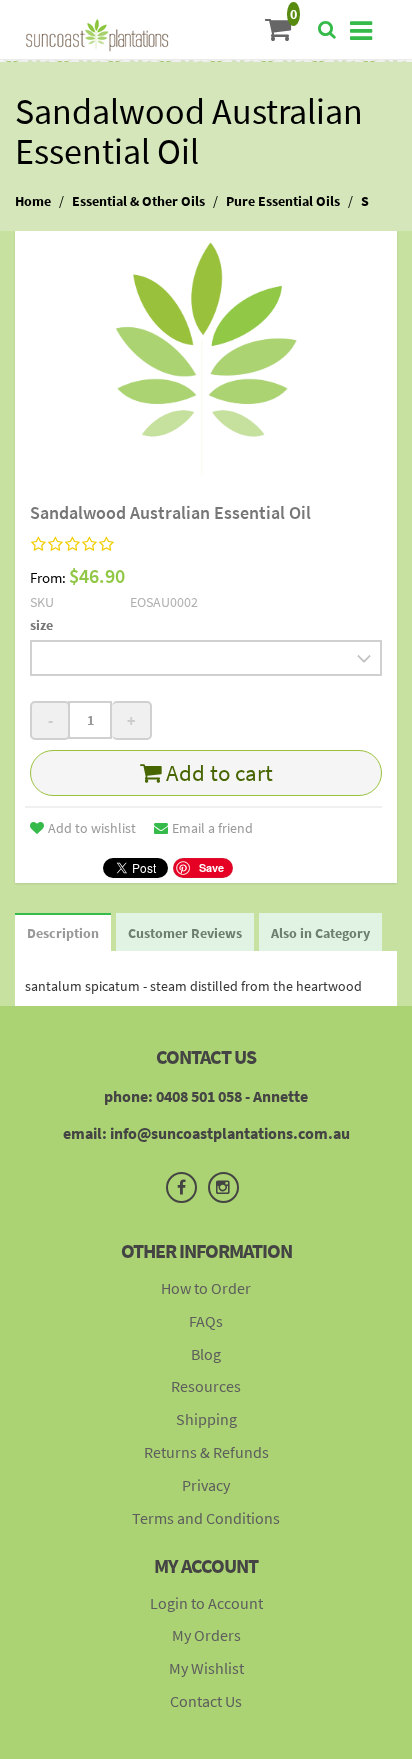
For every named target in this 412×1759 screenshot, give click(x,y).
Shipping (206, 1419)
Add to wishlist (92, 828)
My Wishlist (206, 1668)
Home (33, 201)
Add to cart (217, 772)
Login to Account (206, 1603)
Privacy (206, 1485)
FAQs (206, 1321)
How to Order (206, 1288)
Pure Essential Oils (283, 201)
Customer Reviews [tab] (185, 933)
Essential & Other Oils (138, 201)
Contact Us (206, 1701)
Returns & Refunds (206, 1452)
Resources (206, 1386)
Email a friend (212, 828)
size (41, 625)
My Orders (206, 1635)
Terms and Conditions (206, 1518)
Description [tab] (63, 933)
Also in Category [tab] (320, 933)
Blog (206, 1354)
